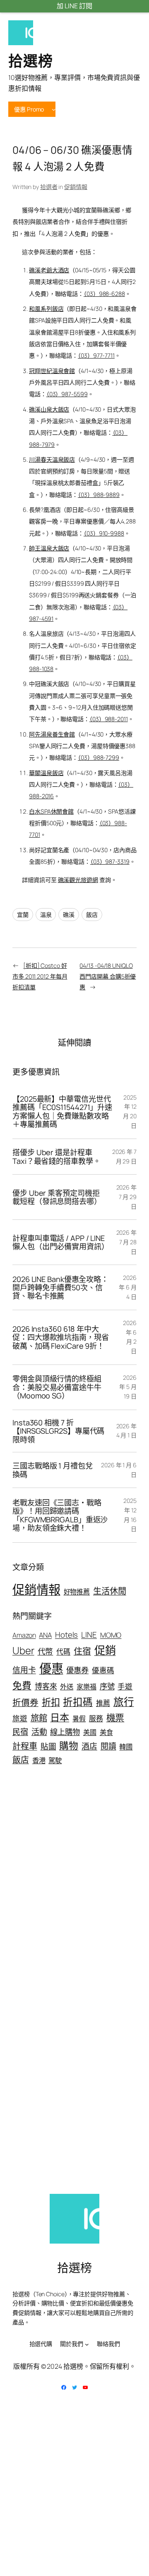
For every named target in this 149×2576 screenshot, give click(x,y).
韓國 (126, 1747)
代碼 (63, 1651)
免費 (22, 1685)
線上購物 (65, 1732)
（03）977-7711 (96, 355)
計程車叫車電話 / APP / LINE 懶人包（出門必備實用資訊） (59, 1242)
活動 (39, 1732)
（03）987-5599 (67, 394)
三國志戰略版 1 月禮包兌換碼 (53, 1470)
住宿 (82, 1651)
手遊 (125, 1686)
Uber (23, 1650)
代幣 (46, 1651)
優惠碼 (103, 1670)
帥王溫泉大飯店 (49, 548)
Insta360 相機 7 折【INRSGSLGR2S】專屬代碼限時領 (58, 1431)
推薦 (103, 1703)
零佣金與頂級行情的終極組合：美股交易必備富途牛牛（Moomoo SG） (57, 1387)
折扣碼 (78, 1702)
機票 (115, 1718)
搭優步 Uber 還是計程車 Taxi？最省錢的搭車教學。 (56, 1157)
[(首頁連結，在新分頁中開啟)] (21, 33)
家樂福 (87, 1687)
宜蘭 (23, 915)
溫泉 (46, 915)
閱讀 (108, 1746)
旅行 (124, 1702)
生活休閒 (110, 1591)
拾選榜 (31, 61)
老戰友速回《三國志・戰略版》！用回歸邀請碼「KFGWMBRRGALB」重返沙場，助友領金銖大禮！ (60, 1515)
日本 (60, 1717)
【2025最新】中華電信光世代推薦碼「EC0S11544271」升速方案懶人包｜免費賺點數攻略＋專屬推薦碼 (62, 1112)
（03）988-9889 (99, 495)
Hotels (66, 1635)
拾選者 (49, 187)
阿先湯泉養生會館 (52, 734)
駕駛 (55, 1760)
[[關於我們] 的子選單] (87, 2344)
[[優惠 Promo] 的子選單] (54, 109)
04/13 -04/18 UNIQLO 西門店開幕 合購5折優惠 (108, 976)
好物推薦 (77, 1592)
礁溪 (69, 915)
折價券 (25, 1702)
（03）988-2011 (109, 719)
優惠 (51, 1668)
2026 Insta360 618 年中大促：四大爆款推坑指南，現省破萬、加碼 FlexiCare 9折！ (61, 1337)
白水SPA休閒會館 (51, 811)
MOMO (111, 1635)
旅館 (39, 1718)
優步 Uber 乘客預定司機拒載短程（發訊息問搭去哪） (57, 1197)
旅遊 (20, 1718)
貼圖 (48, 1746)
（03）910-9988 (104, 533)
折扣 (51, 1702)
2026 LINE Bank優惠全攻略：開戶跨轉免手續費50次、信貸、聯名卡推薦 (60, 1288)
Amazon (24, 1635)
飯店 (92, 915)
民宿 (20, 1731)
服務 (96, 1718)
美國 (90, 1732)
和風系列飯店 (46, 309)
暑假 (79, 1718)
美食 (106, 1732)
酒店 (89, 1746)
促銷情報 (76, 187)
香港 (39, 1760)
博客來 (46, 1686)
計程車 (25, 1746)
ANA (45, 1635)
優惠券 (77, 1670)
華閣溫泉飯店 (46, 773)
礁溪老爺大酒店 (49, 270)
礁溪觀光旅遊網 (78, 880)
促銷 (105, 1650)
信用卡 (24, 1670)
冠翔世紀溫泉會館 (52, 371)
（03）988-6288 (104, 294)
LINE (89, 1635)
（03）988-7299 (99, 757)
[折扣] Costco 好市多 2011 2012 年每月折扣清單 (40, 976)
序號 (107, 1686)
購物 (69, 1746)
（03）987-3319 (110, 861)
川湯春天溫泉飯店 (52, 459)
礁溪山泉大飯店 (49, 409)
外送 (67, 1687)
